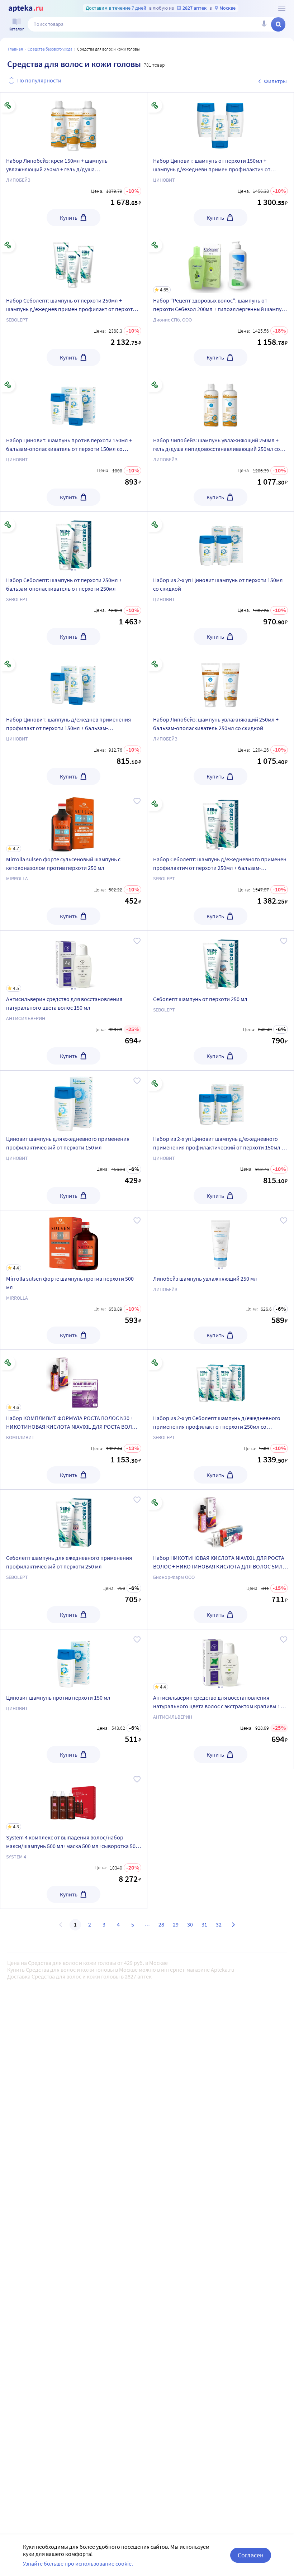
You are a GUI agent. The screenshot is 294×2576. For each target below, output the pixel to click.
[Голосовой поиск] (264, 24)
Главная (15, 49)
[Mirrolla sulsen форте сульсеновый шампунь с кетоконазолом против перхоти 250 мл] (74, 861)
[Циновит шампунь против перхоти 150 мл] (74, 1660)
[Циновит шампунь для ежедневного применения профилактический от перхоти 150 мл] (74, 1101)
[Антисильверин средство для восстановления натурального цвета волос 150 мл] (74, 1001)
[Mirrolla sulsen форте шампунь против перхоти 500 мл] (74, 1280)
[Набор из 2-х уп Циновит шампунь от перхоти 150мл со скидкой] (221, 542)
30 (190, 1924)
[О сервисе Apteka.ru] (282, 8)
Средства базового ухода (50, 49)
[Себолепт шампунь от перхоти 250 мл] (221, 961)
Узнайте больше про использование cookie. (78, 2563)
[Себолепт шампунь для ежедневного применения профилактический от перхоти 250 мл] (74, 1520)
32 (219, 1924)
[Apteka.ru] (26, 9)
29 (176, 1924)
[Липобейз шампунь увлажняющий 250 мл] (221, 1241)
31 (204, 1924)
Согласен (251, 2555)
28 (161, 1924)
